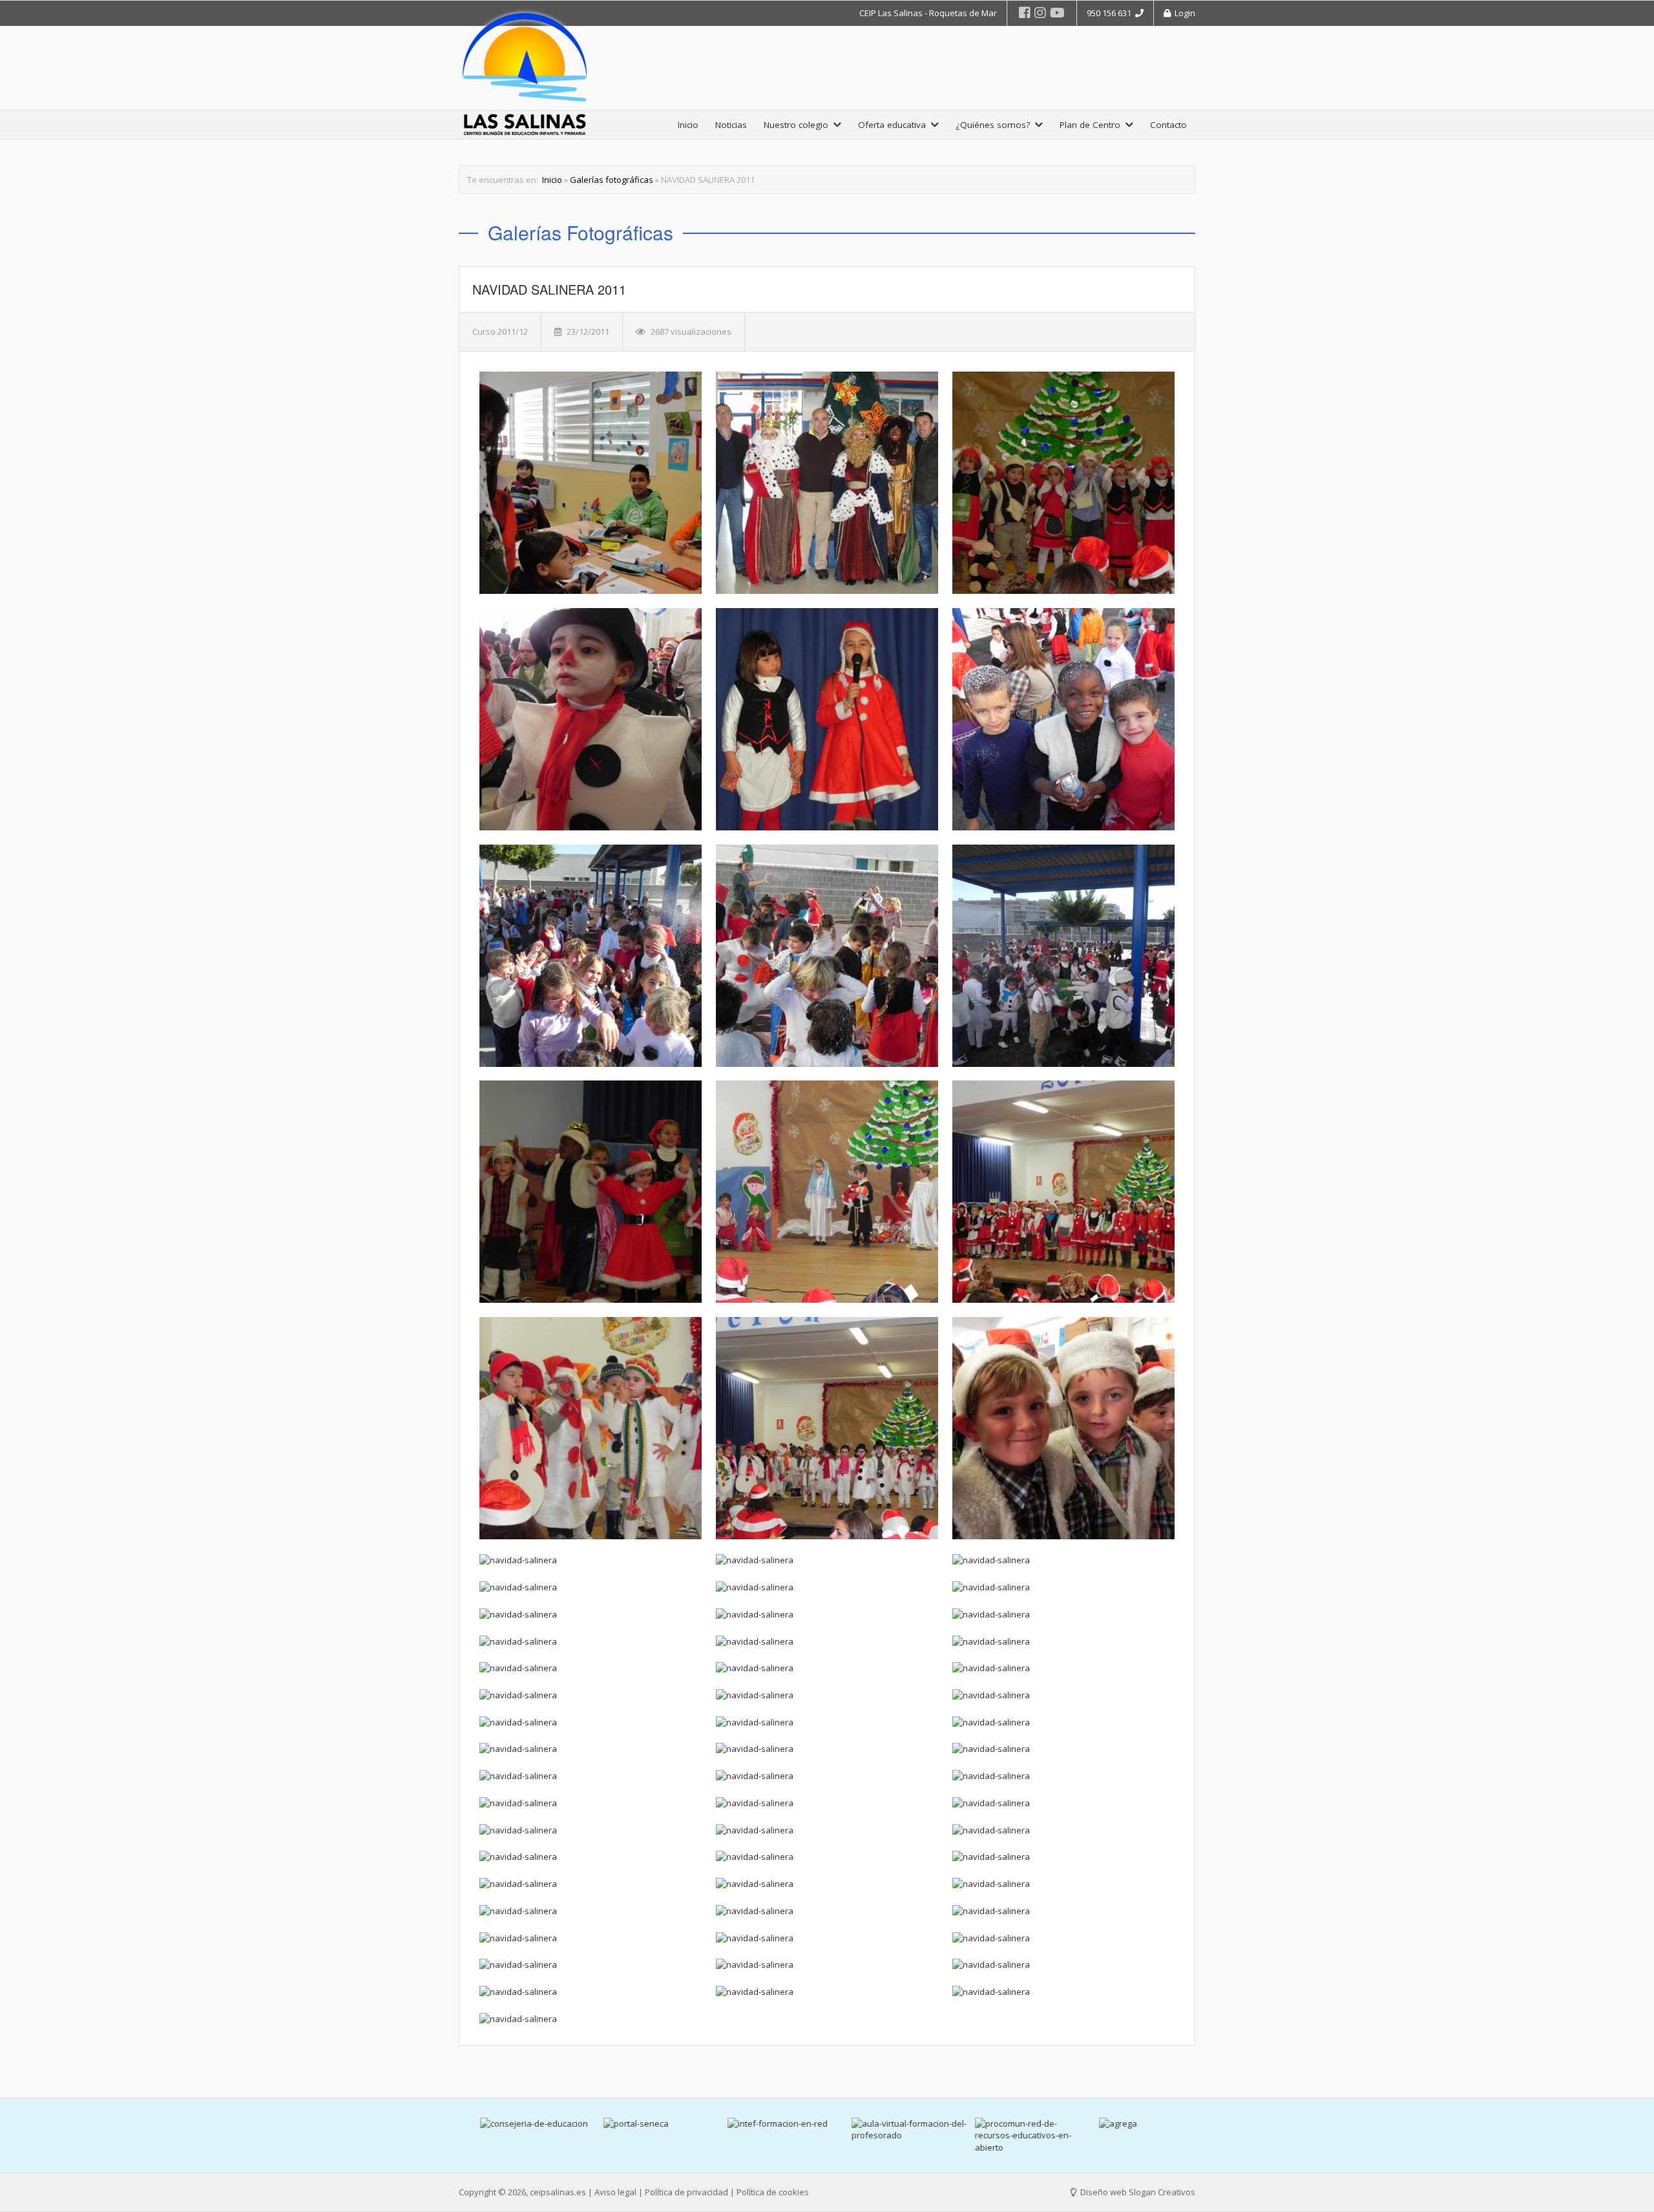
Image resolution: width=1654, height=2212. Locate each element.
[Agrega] (1137, 2124)
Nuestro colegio (799, 125)
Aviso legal (615, 2192)
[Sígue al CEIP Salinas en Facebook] (1025, 13)
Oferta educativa (895, 125)
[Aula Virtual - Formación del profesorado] (890, 2130)
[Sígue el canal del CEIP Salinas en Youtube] (1057, 13)
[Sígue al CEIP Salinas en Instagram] (1040, 13)
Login (1183, 13)
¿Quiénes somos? (995, 125)
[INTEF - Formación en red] (766, 2124)
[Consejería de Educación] (518, 2124)
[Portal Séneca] (642, 2124)
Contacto (1168, 125)
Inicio (688, 125)
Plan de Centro (1093, 125)
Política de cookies (773, 2192)
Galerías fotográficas (612, 180)
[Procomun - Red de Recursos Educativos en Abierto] (1013, 2136)
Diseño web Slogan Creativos (1137, 2192)
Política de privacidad (686, 2192)
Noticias (731, 125)
